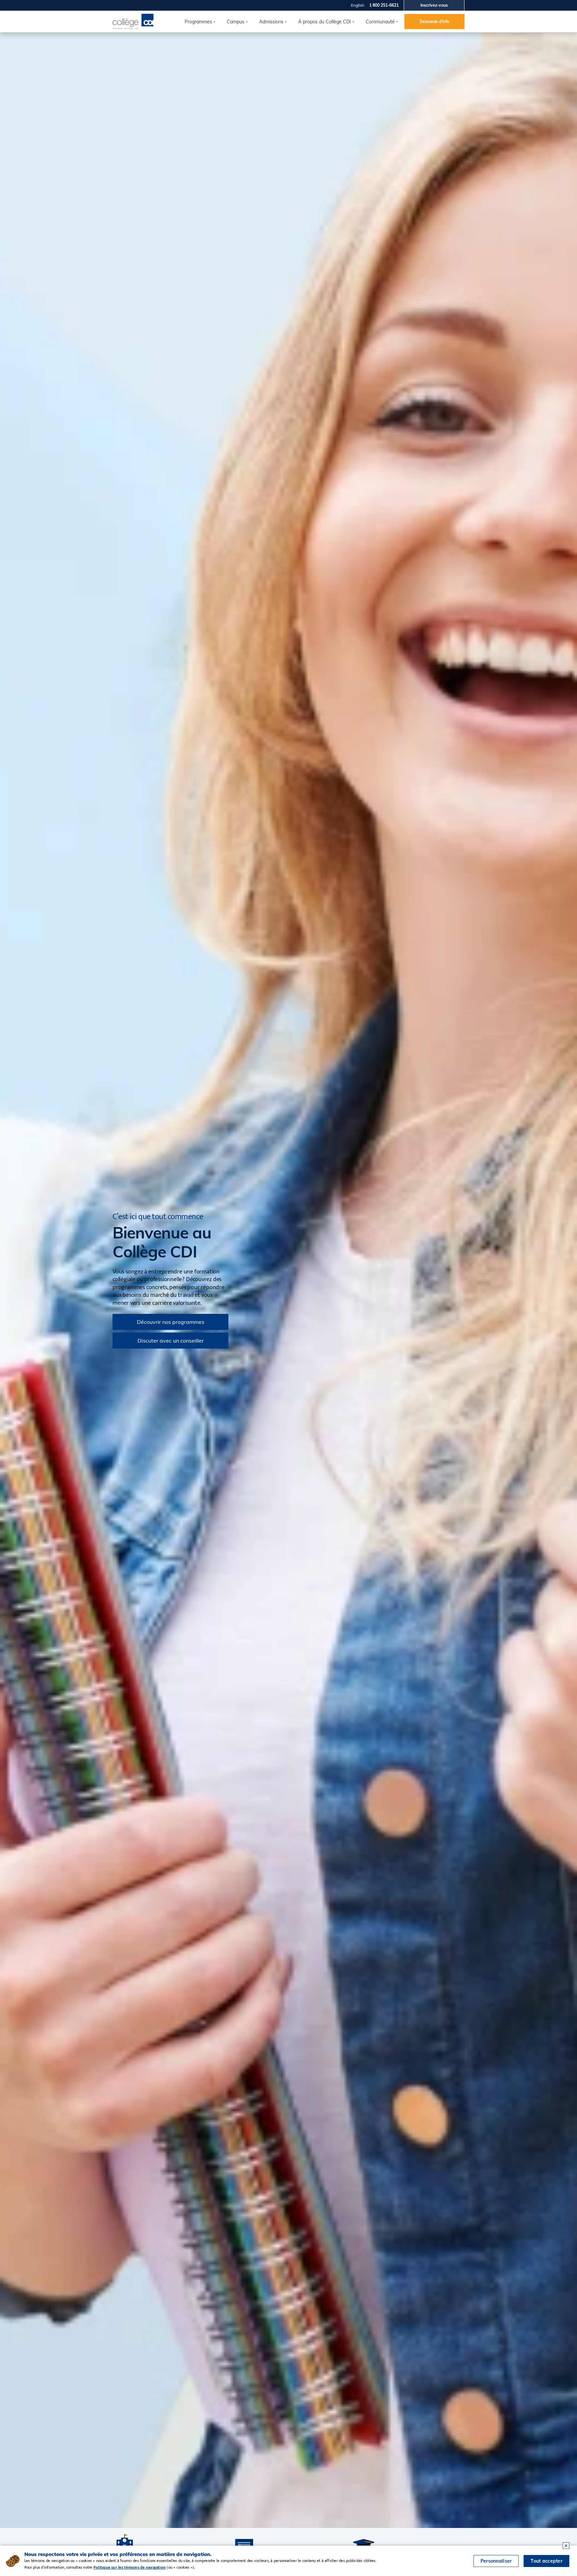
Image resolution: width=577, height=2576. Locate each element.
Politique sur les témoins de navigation (130, 2567)
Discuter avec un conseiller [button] (171, 1341)
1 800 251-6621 (384, 5)
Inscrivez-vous (434, 5)
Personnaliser (496, 2561)
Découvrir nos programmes (171, 1322)
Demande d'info (435, 22)
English (358, 5)
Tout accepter (546, 2561)
